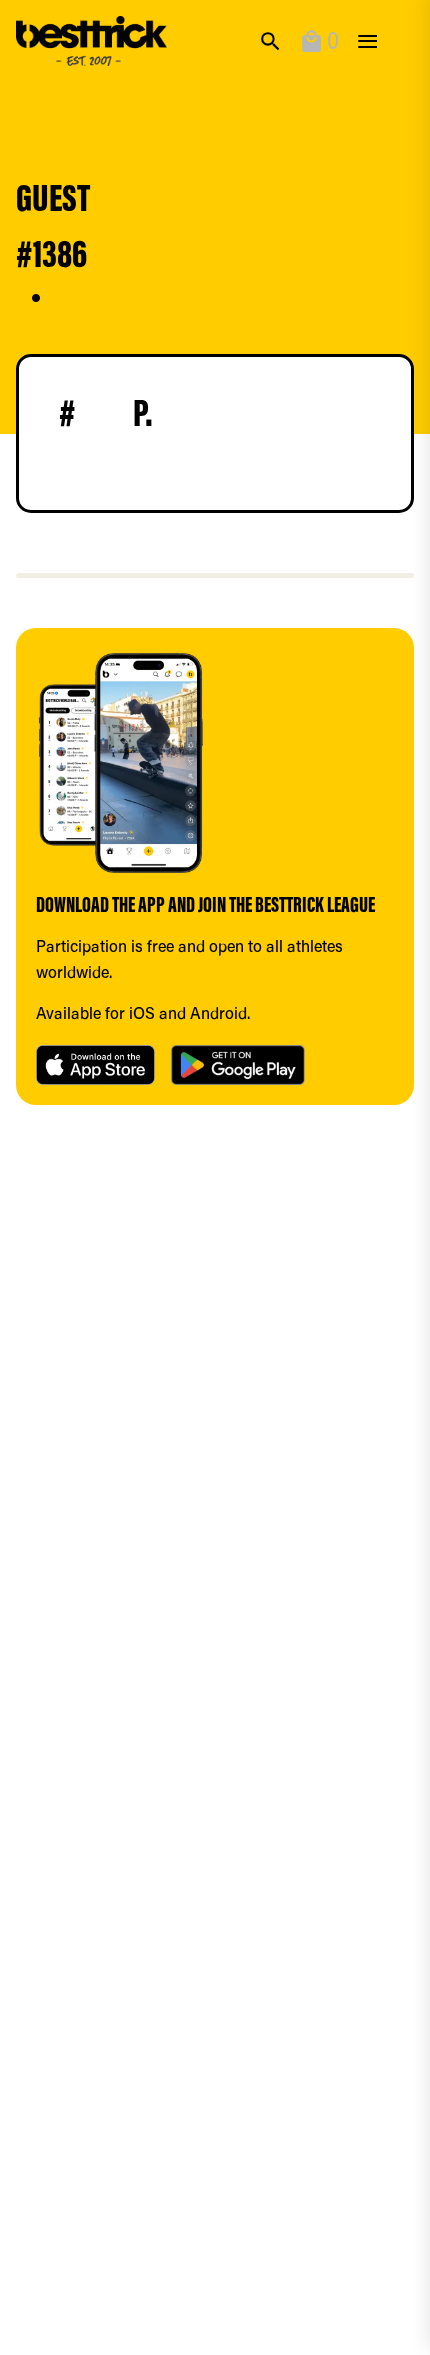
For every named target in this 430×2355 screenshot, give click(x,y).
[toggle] (367, 41)
